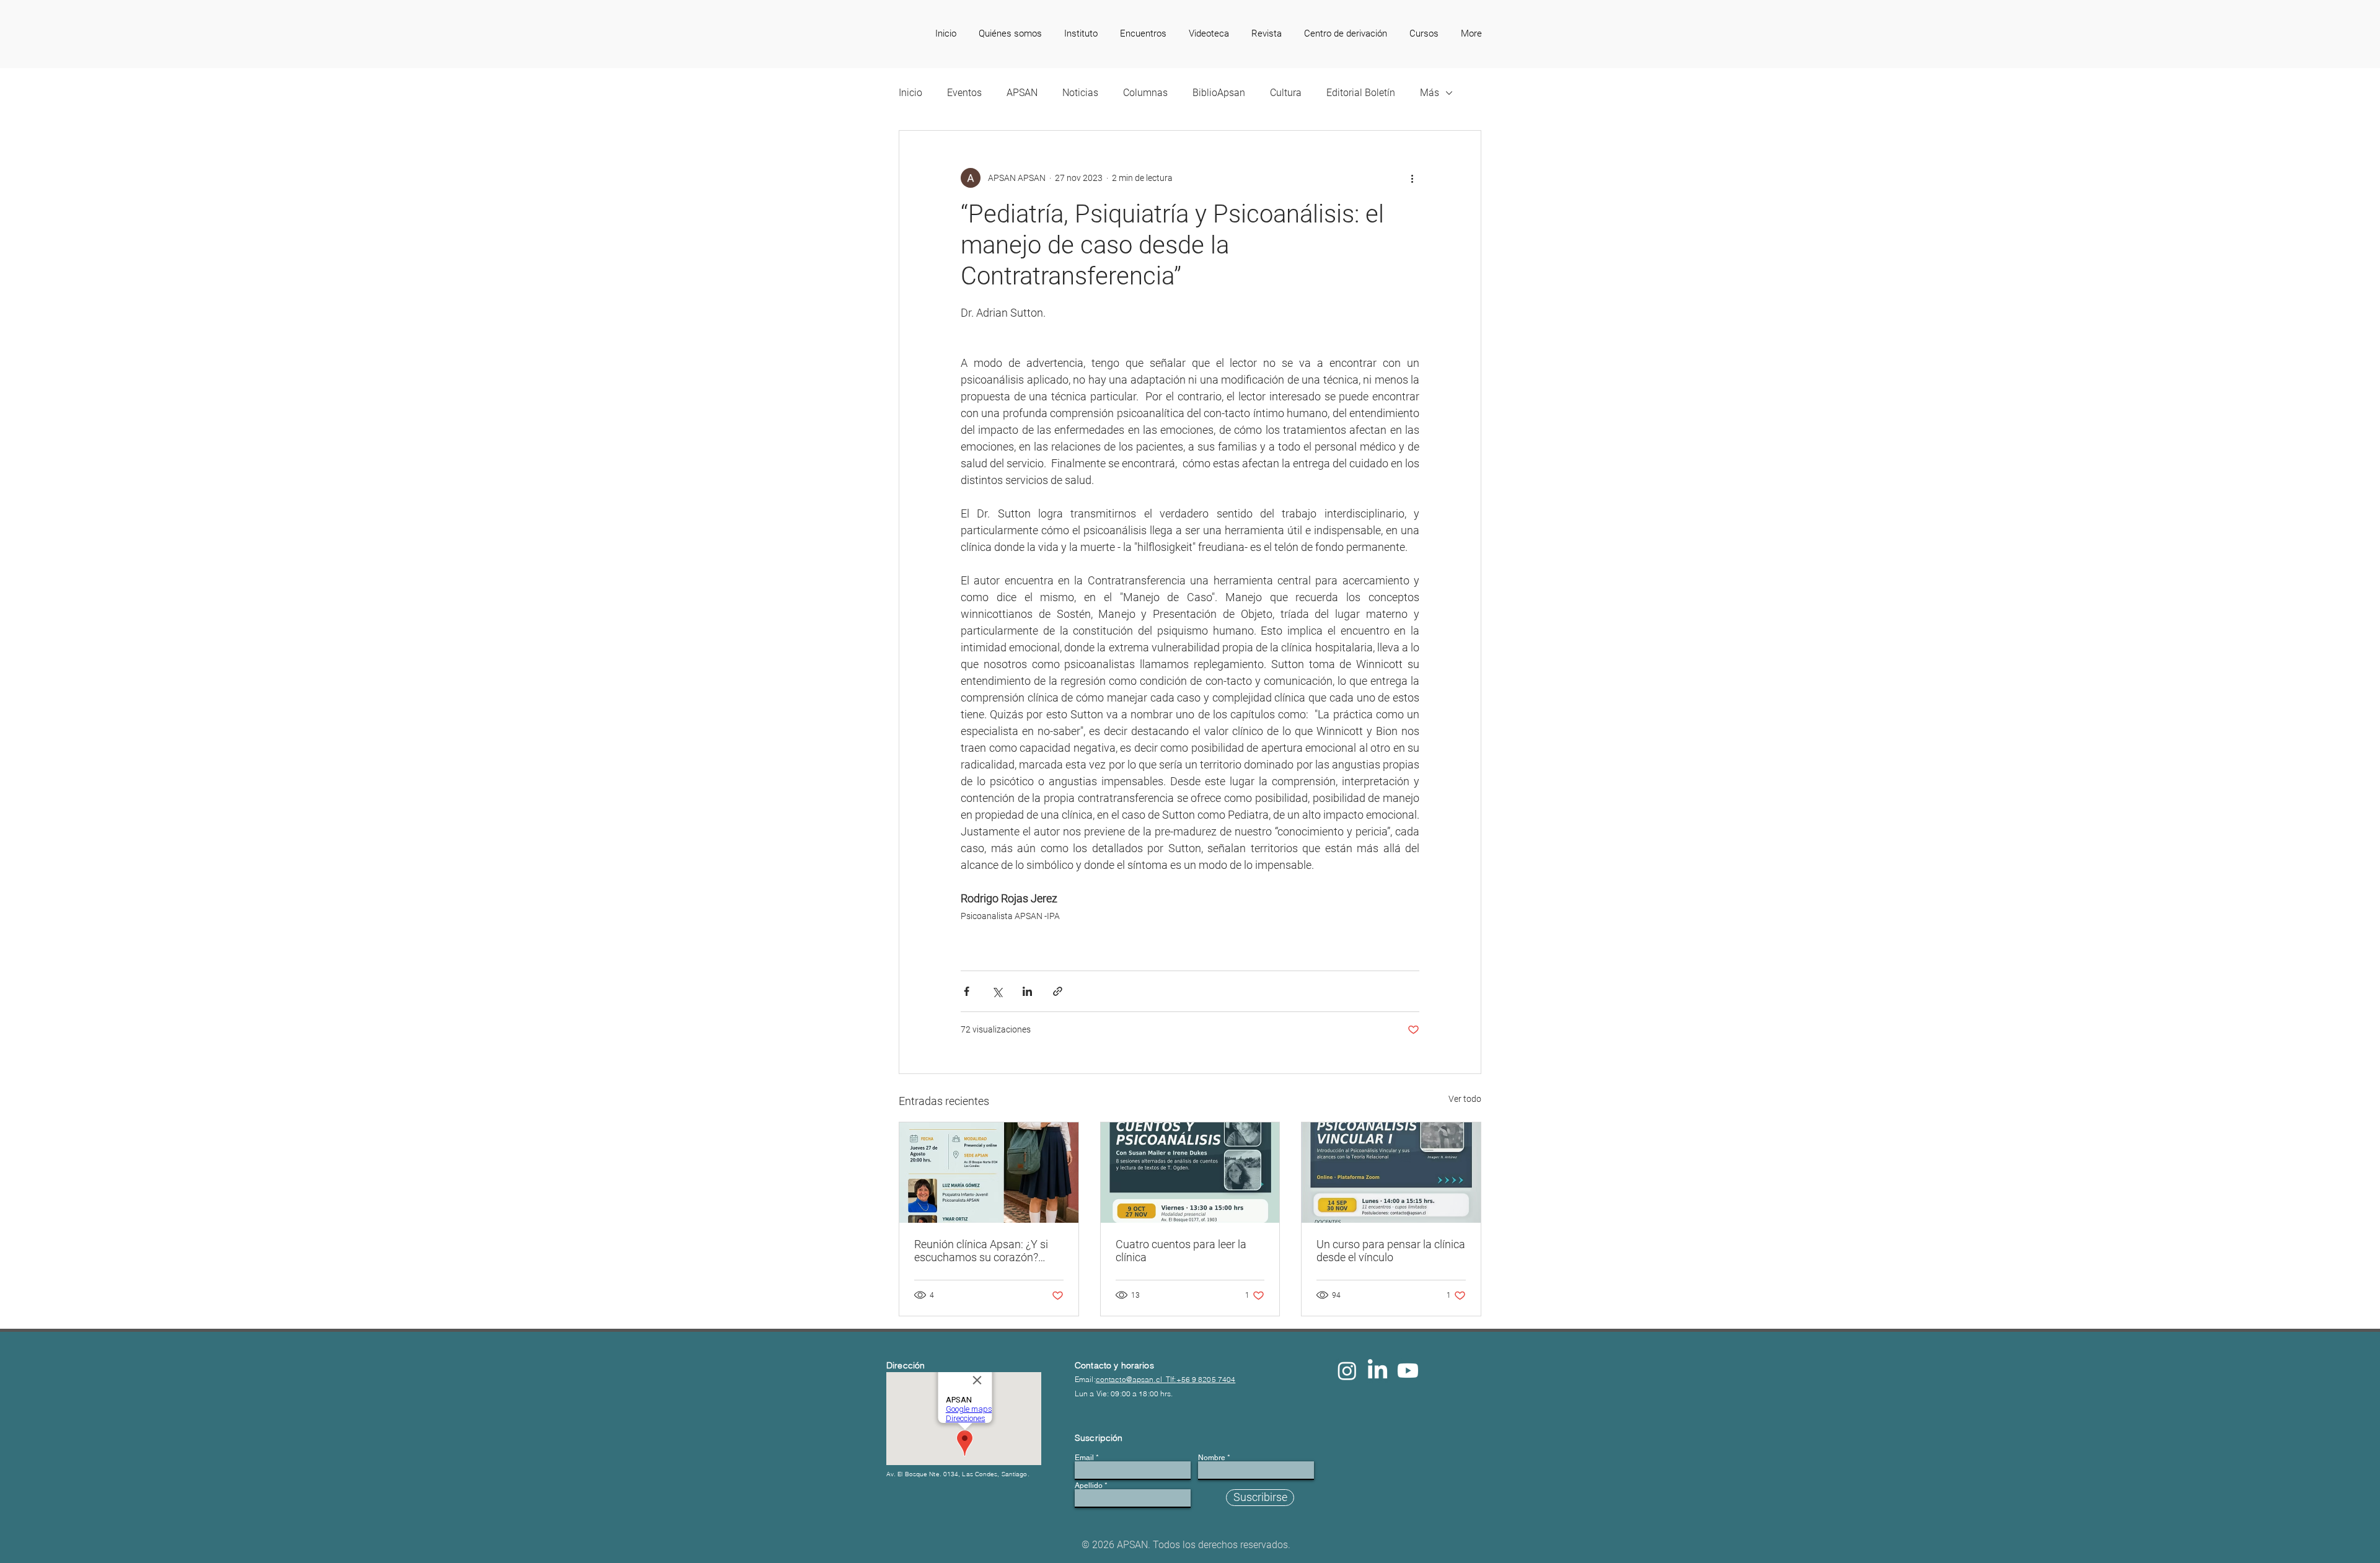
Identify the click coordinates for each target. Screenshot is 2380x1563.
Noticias (1080, 93)
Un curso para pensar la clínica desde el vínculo (1391, 1251)
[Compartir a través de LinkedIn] (1027, 991)
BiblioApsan (1219, 93)
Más (1430, 93)
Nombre (1212, 1458)
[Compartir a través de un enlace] (1058, 991)
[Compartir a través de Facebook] (967, 991)
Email (1084, 1458)
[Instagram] (1347, 1371)
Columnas (1145, 93)
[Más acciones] (1412, 178)
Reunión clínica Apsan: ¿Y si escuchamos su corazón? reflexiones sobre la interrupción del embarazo (981, 1251)
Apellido (1089, 1486)
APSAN (1022, 93)
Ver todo (1465, 1099)
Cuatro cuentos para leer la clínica (1181, 1251)
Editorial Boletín (1361, 93)
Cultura (1286, 93)
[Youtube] (1408, 1371)
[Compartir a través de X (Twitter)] (997, 991)
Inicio (910, 93)
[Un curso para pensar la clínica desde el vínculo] (1391, 1173)
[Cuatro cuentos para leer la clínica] (1190, 1173)
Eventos (964, 93)
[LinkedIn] (1377, 1371)
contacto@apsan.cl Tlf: (1136, 1379)
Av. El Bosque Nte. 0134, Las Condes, (944, 1474)
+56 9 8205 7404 (1206, 1379)
